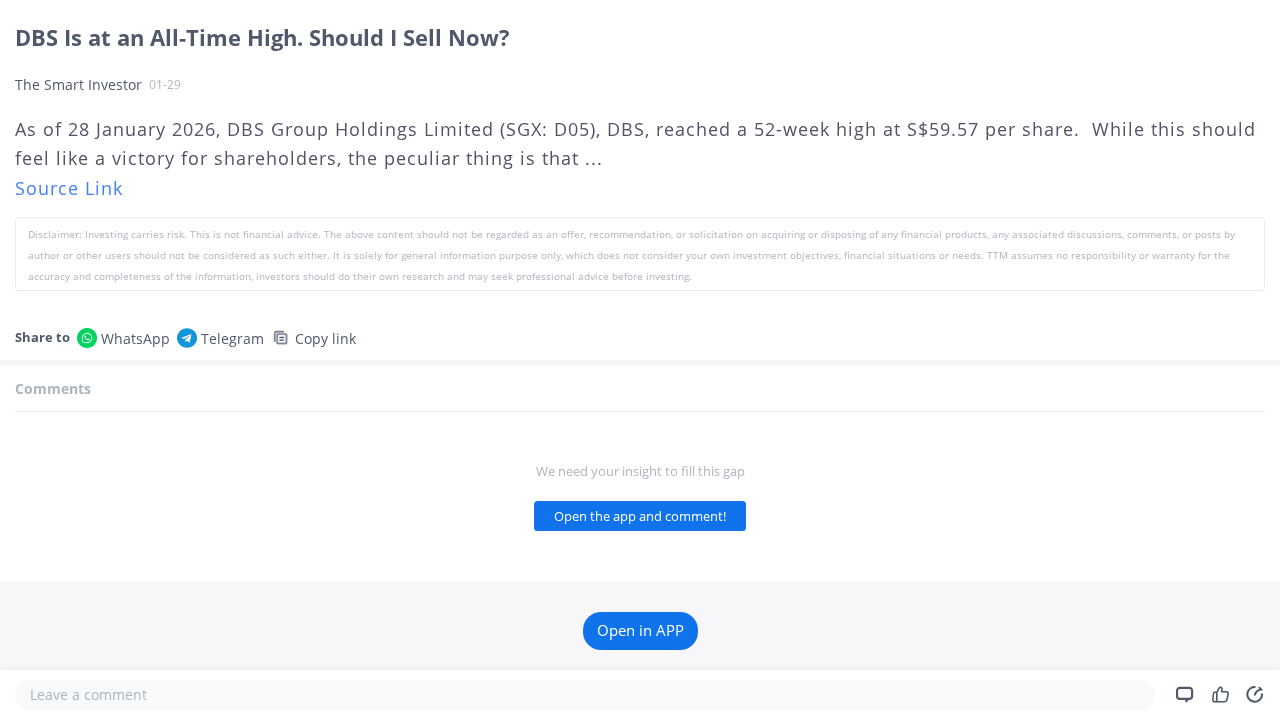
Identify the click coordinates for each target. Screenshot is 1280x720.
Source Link (69, 188)
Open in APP (640, 631)
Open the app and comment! (640, 516)
